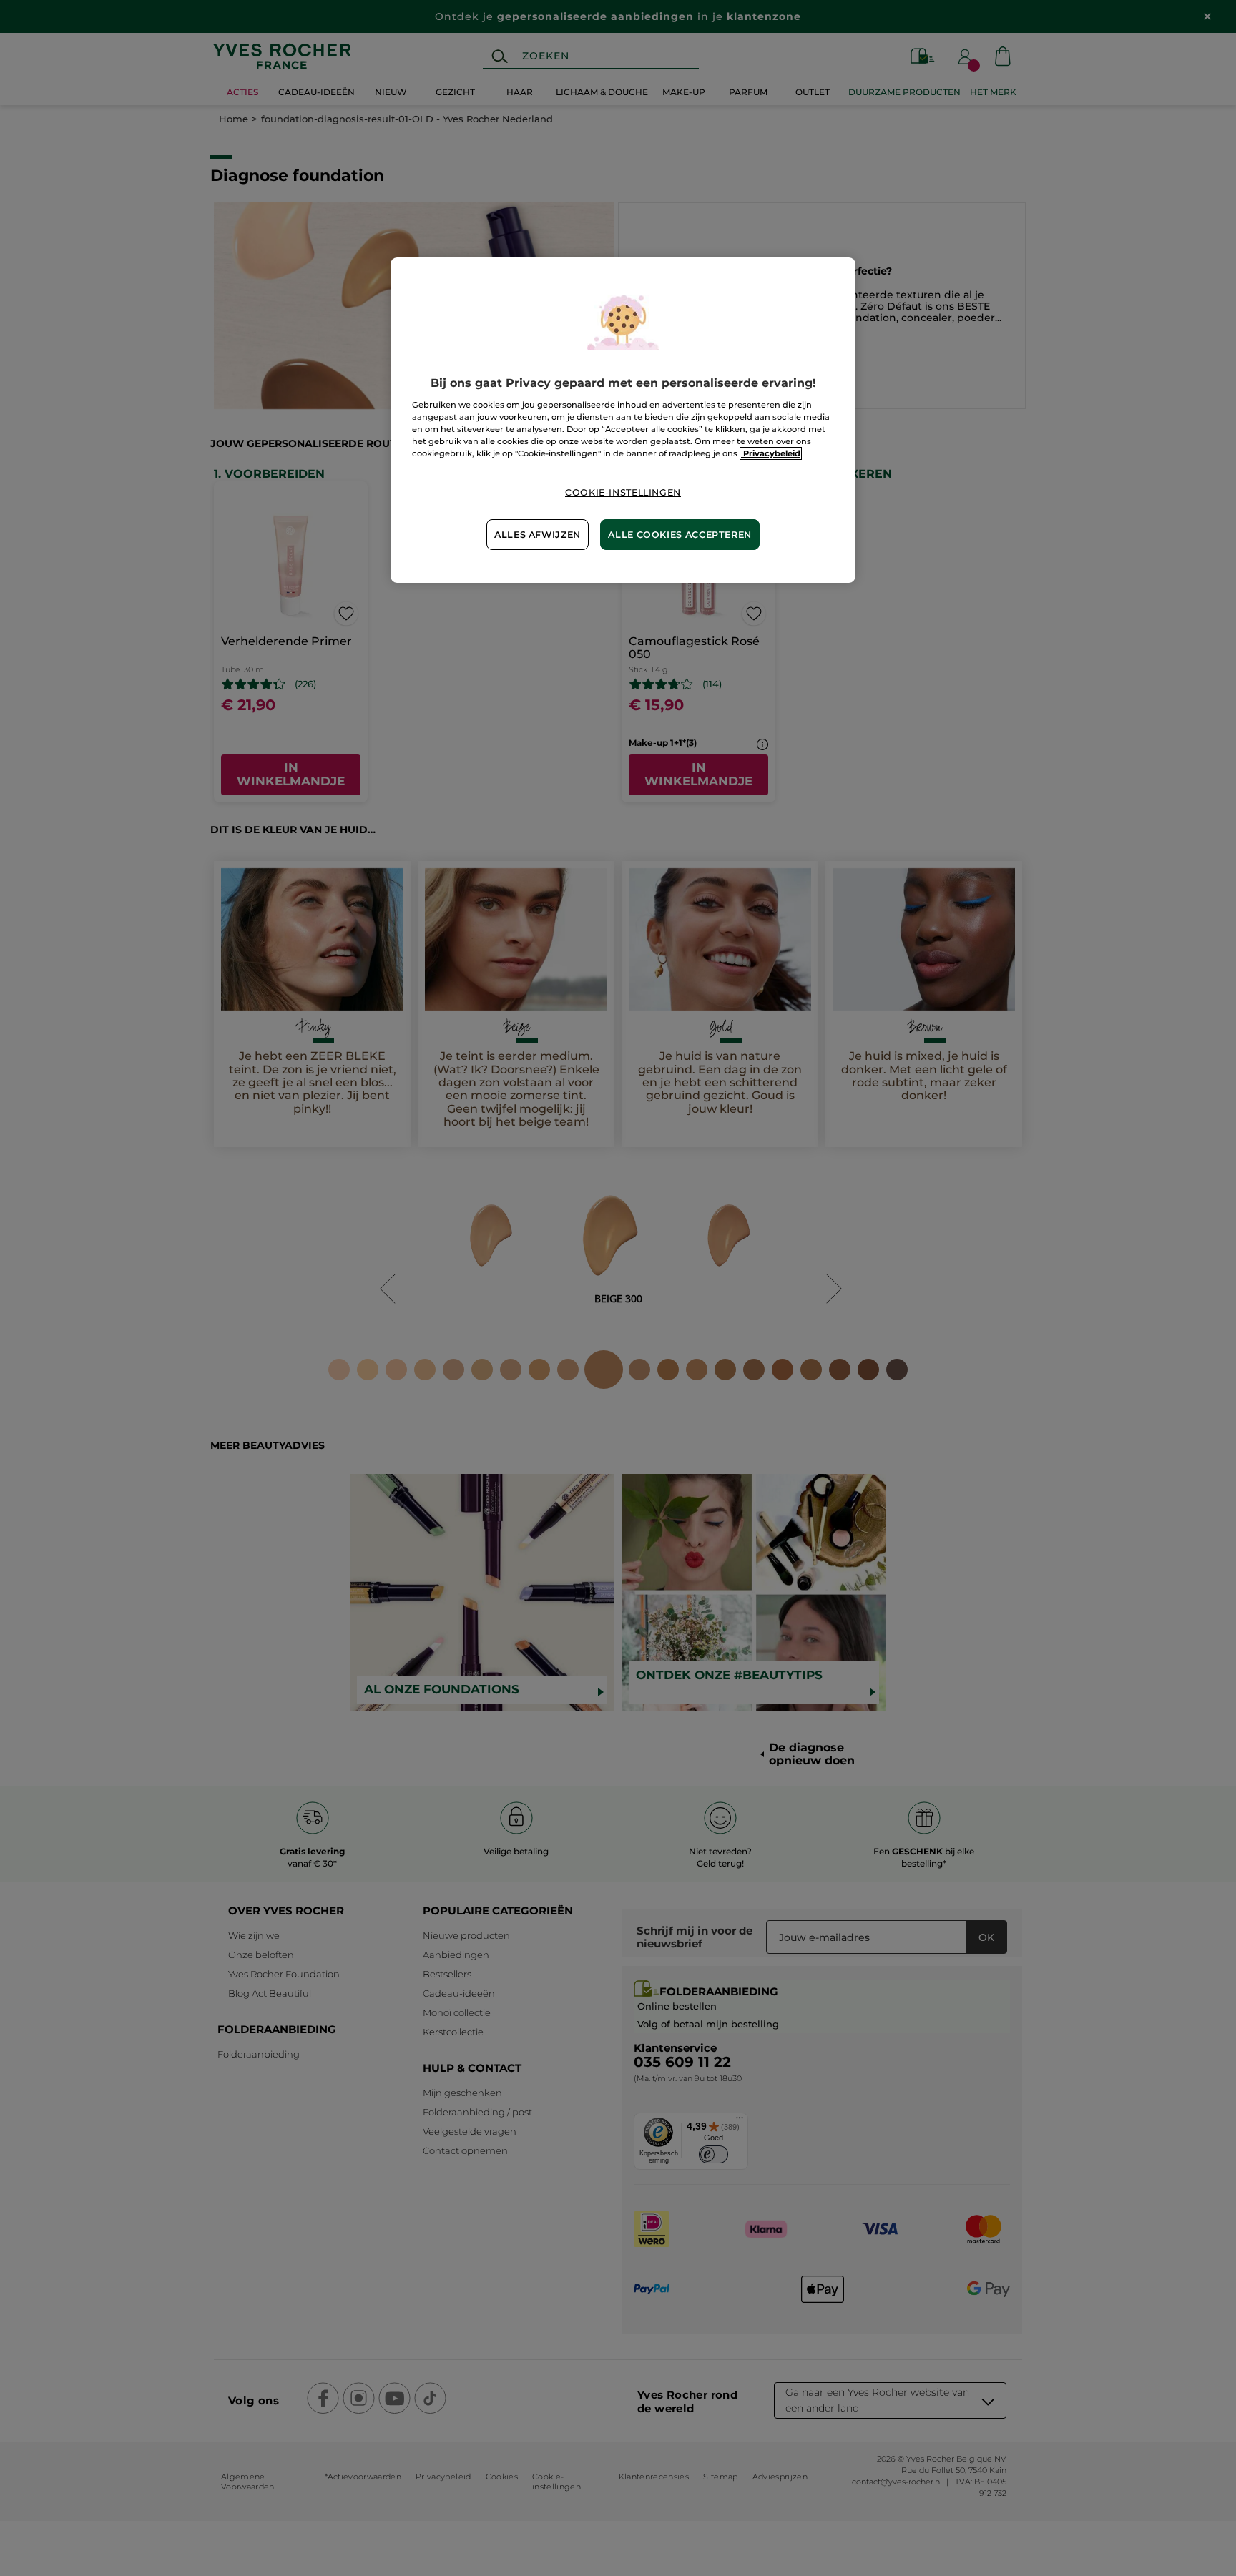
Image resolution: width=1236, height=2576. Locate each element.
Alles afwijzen (538, 535)
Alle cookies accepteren (680, 535)
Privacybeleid (771, 453)
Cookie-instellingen (623, 492)
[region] (623, 420)
